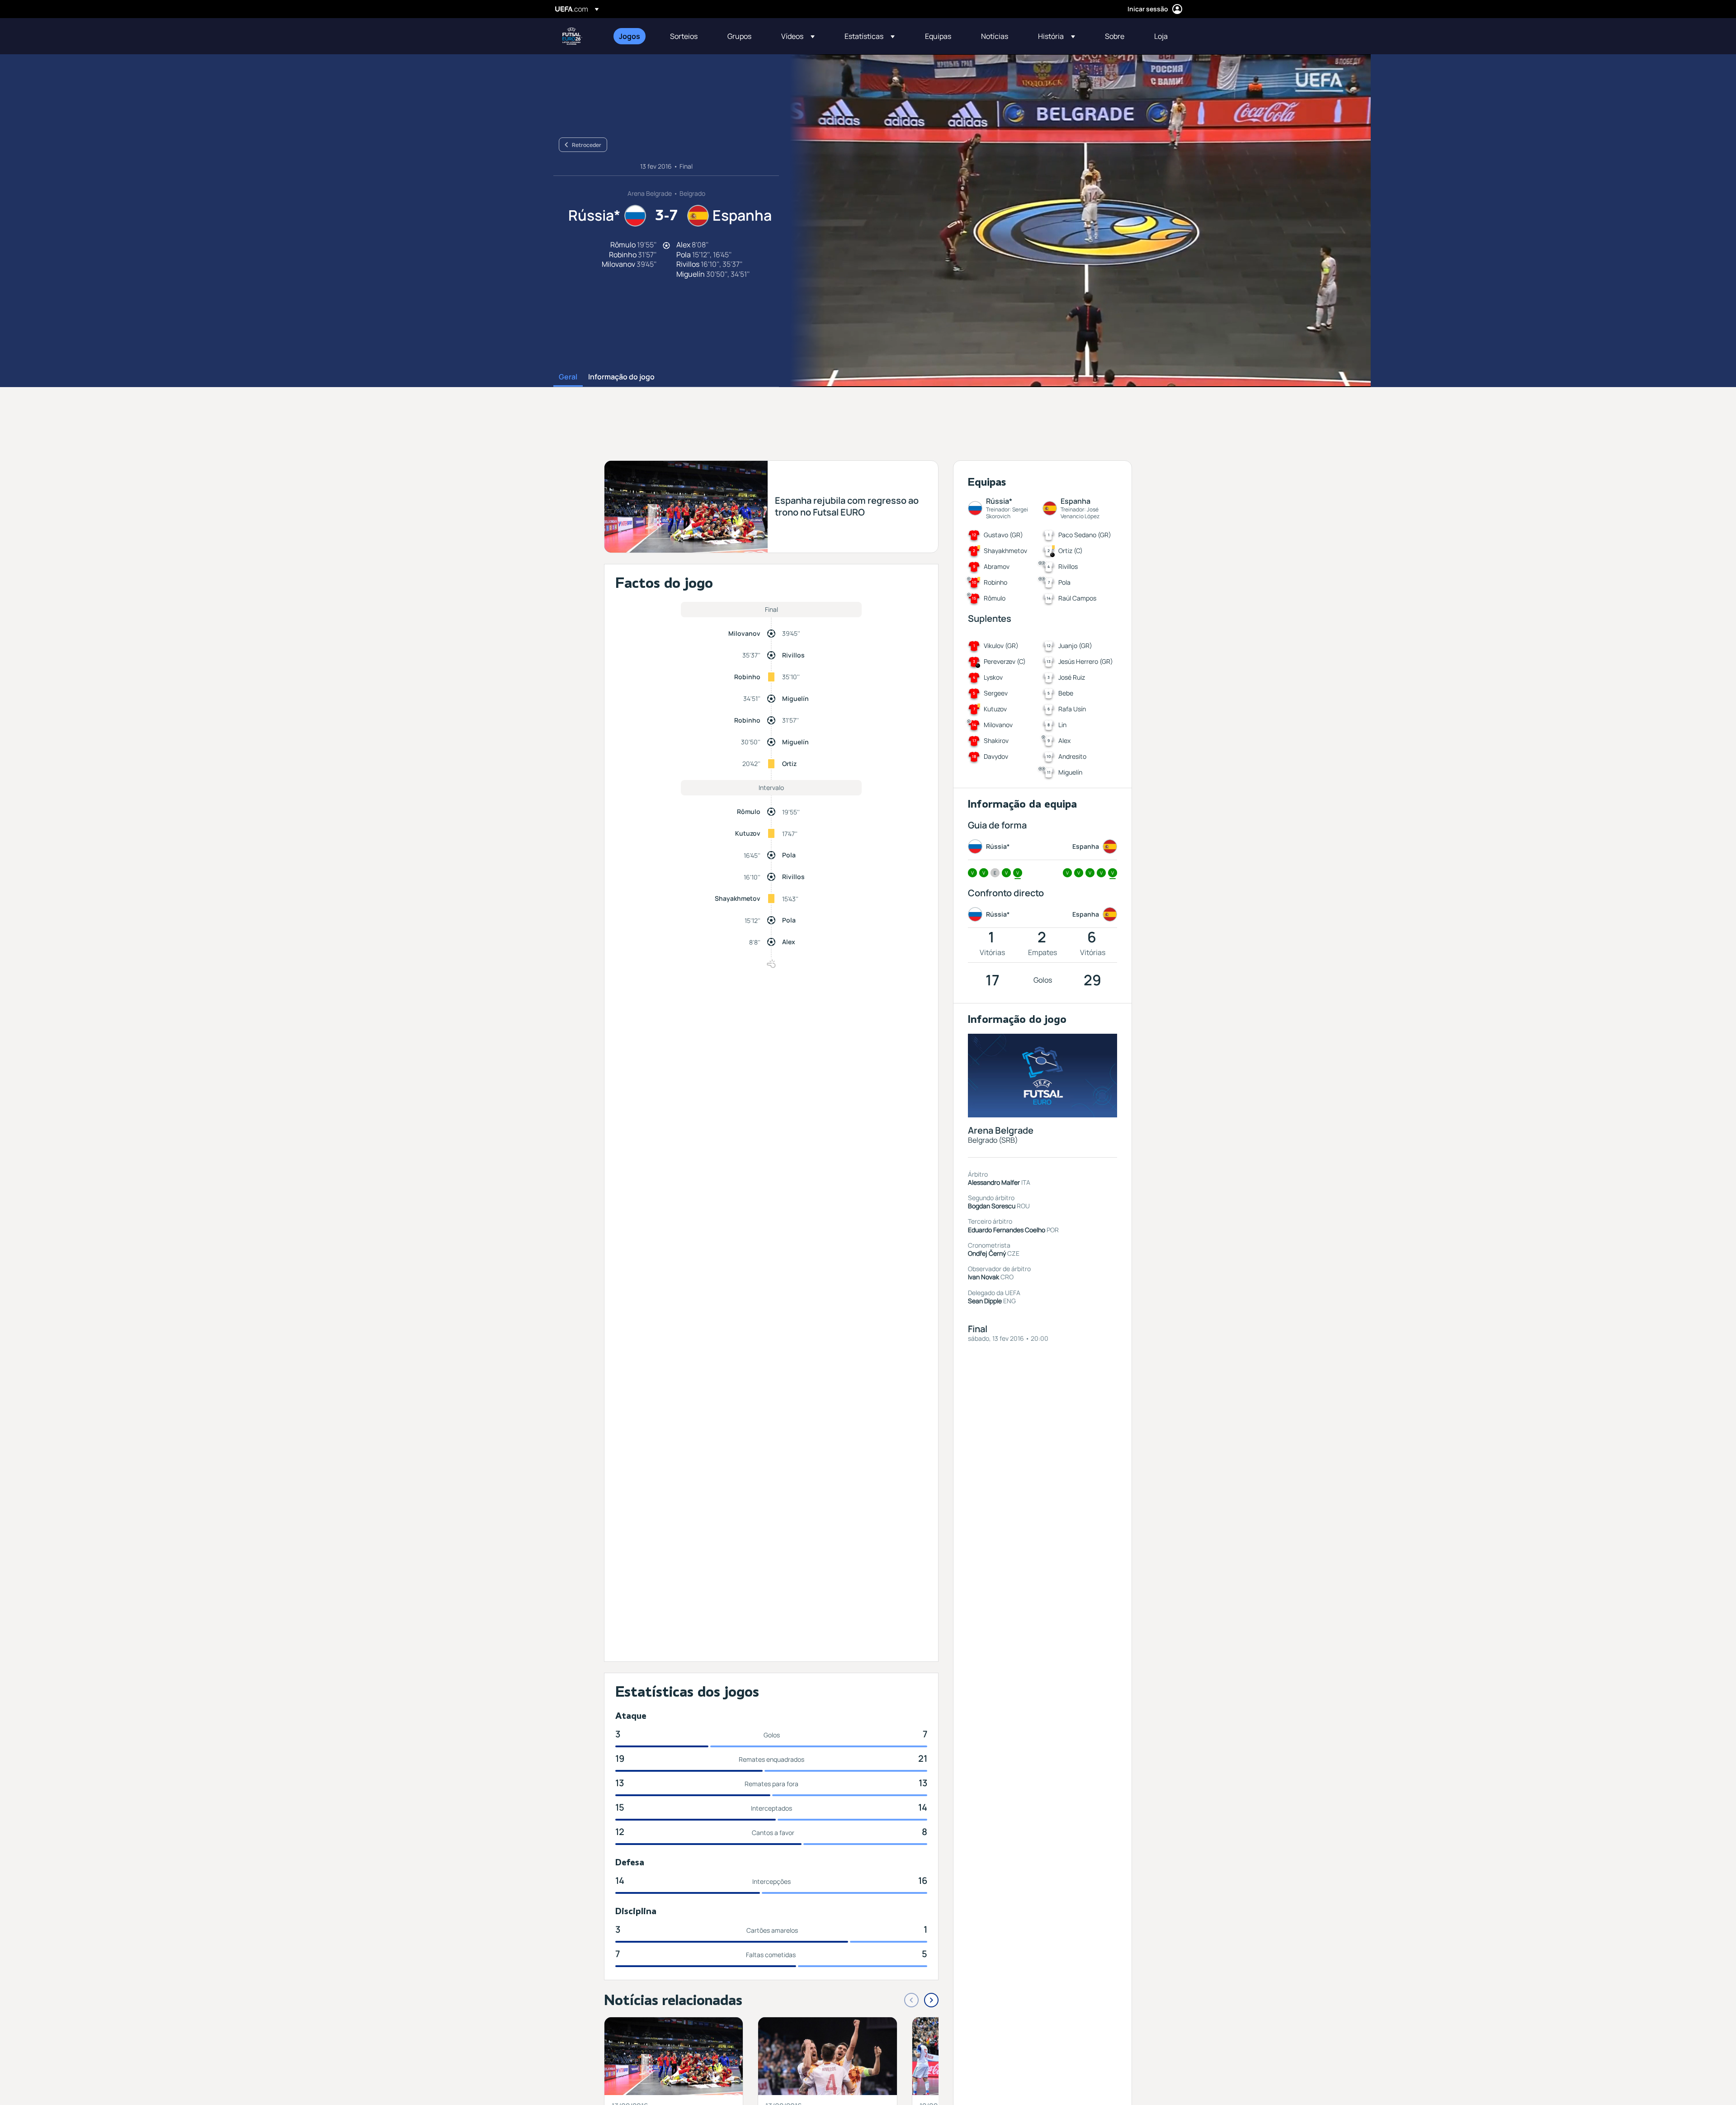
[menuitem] (633, 36)
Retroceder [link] (587, 145)
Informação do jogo (621, 377)
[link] (630, 36)
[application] (1075, 221)
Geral (568, 377)
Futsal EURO (572, 36)
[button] (798, 36)
